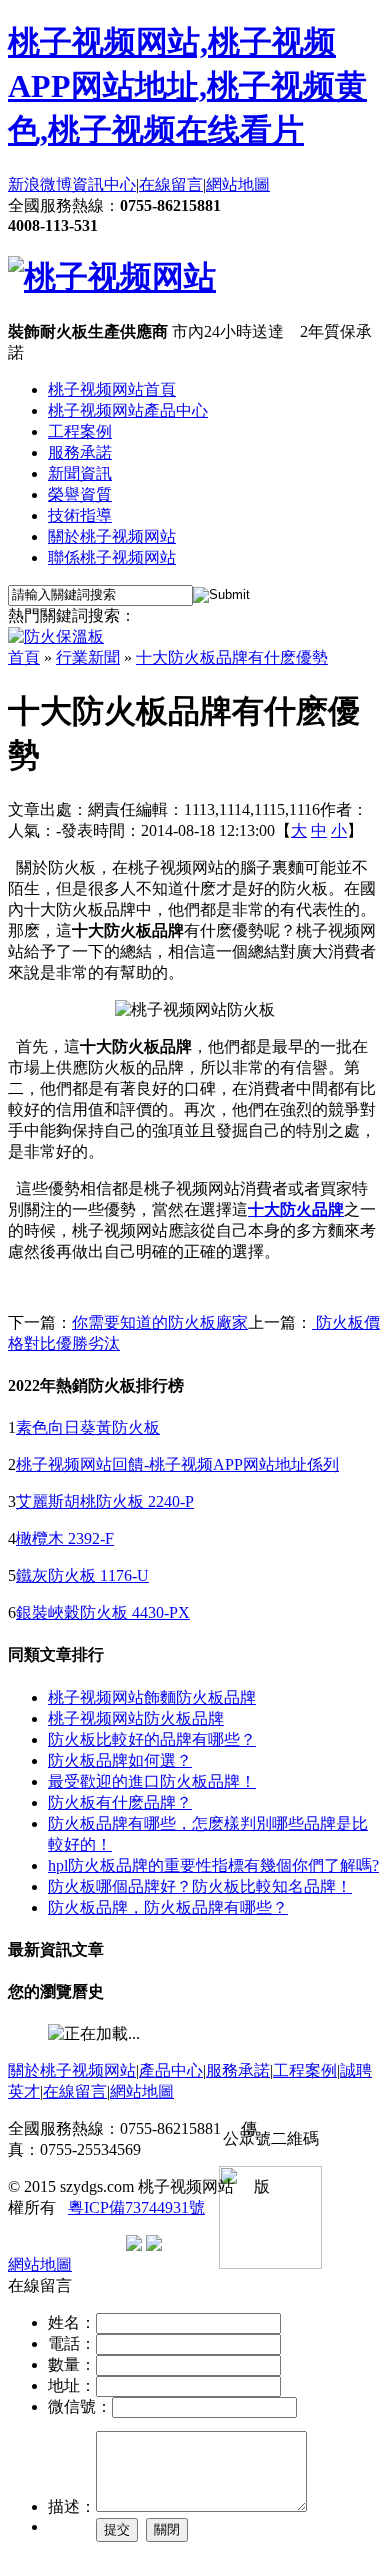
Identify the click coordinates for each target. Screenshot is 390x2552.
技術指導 (80, 515)
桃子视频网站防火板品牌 (136, 1718)
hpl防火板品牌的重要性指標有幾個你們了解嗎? (213, 1865)
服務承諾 (80, 452)
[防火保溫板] (56, 636)
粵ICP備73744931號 (136, 2207)
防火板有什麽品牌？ (120, 1802)
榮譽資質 (80, 494)
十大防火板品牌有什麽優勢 (232, 657)
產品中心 (171, 2070)
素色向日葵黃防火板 (88, 1427)
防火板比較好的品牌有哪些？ (152, 1739)
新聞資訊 (80, 473)
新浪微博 (40, 184)
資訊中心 (104, 184)
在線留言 (171, 184)
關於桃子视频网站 (112, 536)
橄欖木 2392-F (65, 1538)
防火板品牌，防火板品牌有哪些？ (168, 1907)
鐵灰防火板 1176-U (82, 1575)
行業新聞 (88, 657)
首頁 (24, 657)
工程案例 (80, 431)
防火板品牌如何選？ (120, 1760)
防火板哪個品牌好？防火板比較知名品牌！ (200, 1886)
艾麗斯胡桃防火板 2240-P (105, 1501)
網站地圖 (238, 184)
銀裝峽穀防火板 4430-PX (103, 1612)
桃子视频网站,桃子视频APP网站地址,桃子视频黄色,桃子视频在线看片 (187, 86)
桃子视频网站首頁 (112, 389)
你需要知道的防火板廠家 (160, 1322)
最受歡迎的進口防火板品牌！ (152, 1781)
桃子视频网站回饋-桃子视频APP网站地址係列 (177, 1464)
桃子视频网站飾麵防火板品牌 (152, 1697)
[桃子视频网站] (112, 277)
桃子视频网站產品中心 (128, 410)
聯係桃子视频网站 (112, 557)
